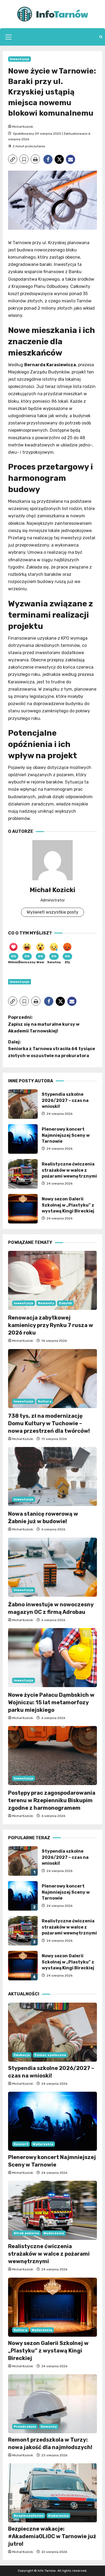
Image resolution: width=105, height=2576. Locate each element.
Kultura (45, 1401)
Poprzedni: (44, 1024)
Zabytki (66, 1303)
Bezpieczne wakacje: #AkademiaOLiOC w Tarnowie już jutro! (52, 2536)
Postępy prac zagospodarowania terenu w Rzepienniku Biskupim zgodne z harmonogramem (52, 1800)
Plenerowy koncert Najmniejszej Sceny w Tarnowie (23, 1139)
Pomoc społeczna (50, 2055)
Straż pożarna (26, 2233)
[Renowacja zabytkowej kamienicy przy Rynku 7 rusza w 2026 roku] (52, 1280)
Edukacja (22, 2055)
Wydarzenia (43, 2144)
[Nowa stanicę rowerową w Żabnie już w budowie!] (52, 1476)
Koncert (21, 2144)
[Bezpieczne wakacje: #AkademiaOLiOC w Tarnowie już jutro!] (52, 2493)
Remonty (46, 1303)
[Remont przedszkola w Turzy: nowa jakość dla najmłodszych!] (52, 2404)
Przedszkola (25, 2427)
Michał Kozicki (23, 127)
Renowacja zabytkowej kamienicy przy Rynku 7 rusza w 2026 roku (51, 1325)
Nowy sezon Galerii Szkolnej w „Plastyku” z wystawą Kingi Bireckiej (23, 1209)
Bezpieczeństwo (29, 2516)
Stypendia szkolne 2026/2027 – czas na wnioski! (23, 1104)
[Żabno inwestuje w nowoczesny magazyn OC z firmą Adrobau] (52, 1567)
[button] (8, 37)
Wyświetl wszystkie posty (52, 912)
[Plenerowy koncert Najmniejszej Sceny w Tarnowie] (52, 2121)
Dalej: (52, 1049)
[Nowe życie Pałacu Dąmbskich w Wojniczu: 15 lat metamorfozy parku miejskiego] (52, 1658)
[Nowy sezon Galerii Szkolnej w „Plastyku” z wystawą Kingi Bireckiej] (52, 2307)
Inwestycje (20, 59)
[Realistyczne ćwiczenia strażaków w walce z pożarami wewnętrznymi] (52, 2210)
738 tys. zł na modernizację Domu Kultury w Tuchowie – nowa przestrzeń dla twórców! (49, 1423)
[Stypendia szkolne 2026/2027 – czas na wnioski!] (52, 2032)
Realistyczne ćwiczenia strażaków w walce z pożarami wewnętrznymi (23, 1174)
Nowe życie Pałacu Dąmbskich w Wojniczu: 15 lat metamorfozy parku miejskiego (51, 1702)
